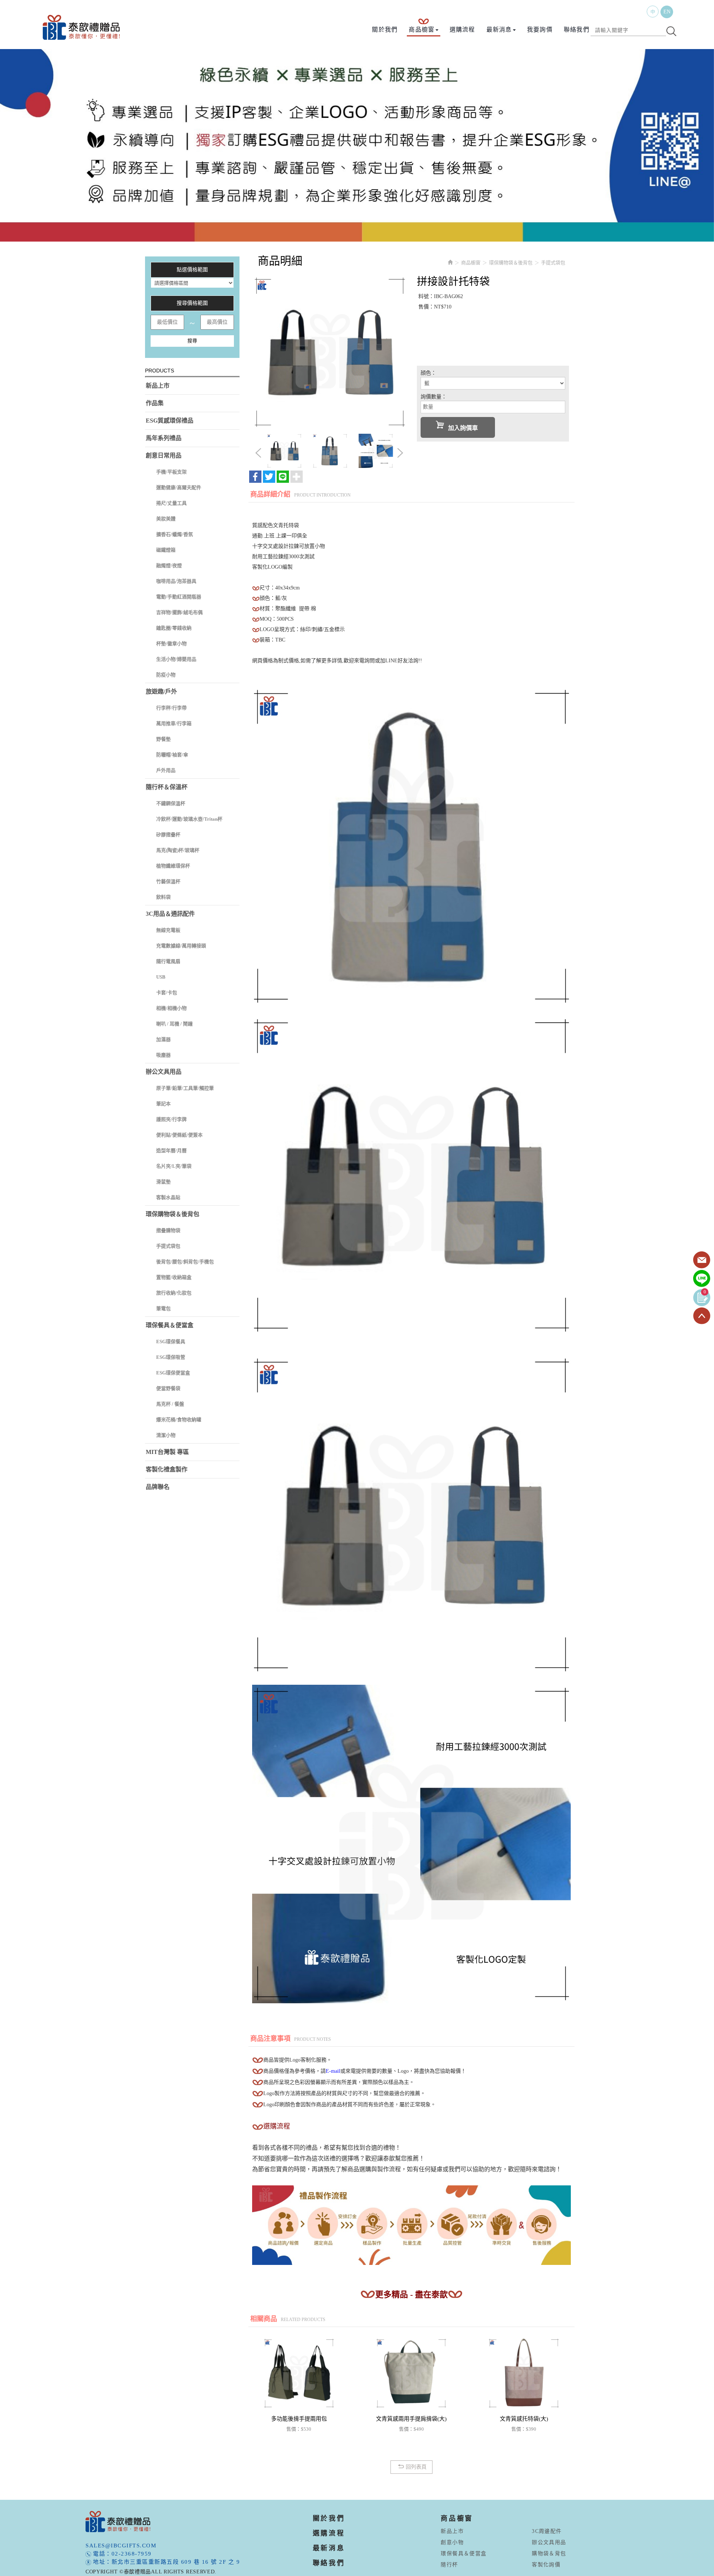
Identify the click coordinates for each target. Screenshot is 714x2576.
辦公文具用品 (164, 1072)
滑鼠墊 (163, 1182)
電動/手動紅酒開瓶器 (179, 597)
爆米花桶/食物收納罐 (179, 1420)
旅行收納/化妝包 (174, 1293)
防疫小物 (166, 675)
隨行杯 (449, 2565)
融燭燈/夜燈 (169, 565)
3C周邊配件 (547, 2531)
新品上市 (158, 386)
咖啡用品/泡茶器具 (176, 581)
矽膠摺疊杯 (168, 835)
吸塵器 (163, 1055)
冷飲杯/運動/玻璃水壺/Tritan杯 (189, 819)
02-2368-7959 (132, 2554)
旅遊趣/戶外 (161, 691)
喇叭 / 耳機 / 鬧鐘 (174, 1024)
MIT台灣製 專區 (167, 1452)
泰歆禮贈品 (82, 27)
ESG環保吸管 (171, 1357)
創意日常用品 (164, 455)
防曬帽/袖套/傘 (172, 755)
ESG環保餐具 (171, 1342)
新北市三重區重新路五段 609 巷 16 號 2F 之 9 (176, 2562)
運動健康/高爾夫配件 (179, 487)
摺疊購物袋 (168, 1230)
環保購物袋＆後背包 (173, 1214)
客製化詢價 (546, 2565)
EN (667, 12)
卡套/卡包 (167, 993)
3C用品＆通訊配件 (170, 914)
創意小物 (452, 2542)
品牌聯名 (158, 1487)
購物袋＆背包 (549, 2554)
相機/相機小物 (171, 1008)
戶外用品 (166, 770)
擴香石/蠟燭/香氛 (175, 534)
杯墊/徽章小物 (171, 644)
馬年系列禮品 (164, 438)
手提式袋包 (168, 1246)
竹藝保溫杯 (168, 881)
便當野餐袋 (168, 1388)
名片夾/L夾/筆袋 (174, 1166)
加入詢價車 (463, 428)
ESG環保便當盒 (173, 1373)
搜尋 (192, 341)
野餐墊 (163, 739)
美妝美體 (166, 519)
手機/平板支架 (171, 472)
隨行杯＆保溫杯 (167, 787)
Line (702, 1279)
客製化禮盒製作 (167, 1469)
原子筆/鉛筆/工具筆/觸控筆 (185, 1088)
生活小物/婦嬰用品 (176, 659)
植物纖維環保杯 (173, 866)
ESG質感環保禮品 (170, 421)
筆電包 (163, 1308)
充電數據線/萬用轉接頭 (181, 946)
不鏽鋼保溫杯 (171, 803)
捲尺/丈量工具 (171, 503)
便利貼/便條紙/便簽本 (179, 1135)
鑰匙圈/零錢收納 (174, 628)
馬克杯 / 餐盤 (170, 1404)
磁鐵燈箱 (166, 550)
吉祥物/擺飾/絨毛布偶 (179, 612)
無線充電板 (168, 930)
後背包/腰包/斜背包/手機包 (185, 1262)
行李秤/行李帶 (171, 708)
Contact (702, 1260)
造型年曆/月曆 (171, 1150)
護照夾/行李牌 (171, 1119)
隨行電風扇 (168, 961)
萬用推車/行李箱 (174, 723)
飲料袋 (163, 897)
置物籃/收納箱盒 (174, 1277)
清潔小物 (166, 1435)
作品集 (155, 403)
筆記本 (163, 1104)
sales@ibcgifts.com (121, 2546)
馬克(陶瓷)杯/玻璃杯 (178, 850)
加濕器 (163, 1039)
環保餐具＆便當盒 (170, 1325)
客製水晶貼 (168, 1197)
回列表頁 (416, 2467)
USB (161, 977)
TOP (702, 1316)
